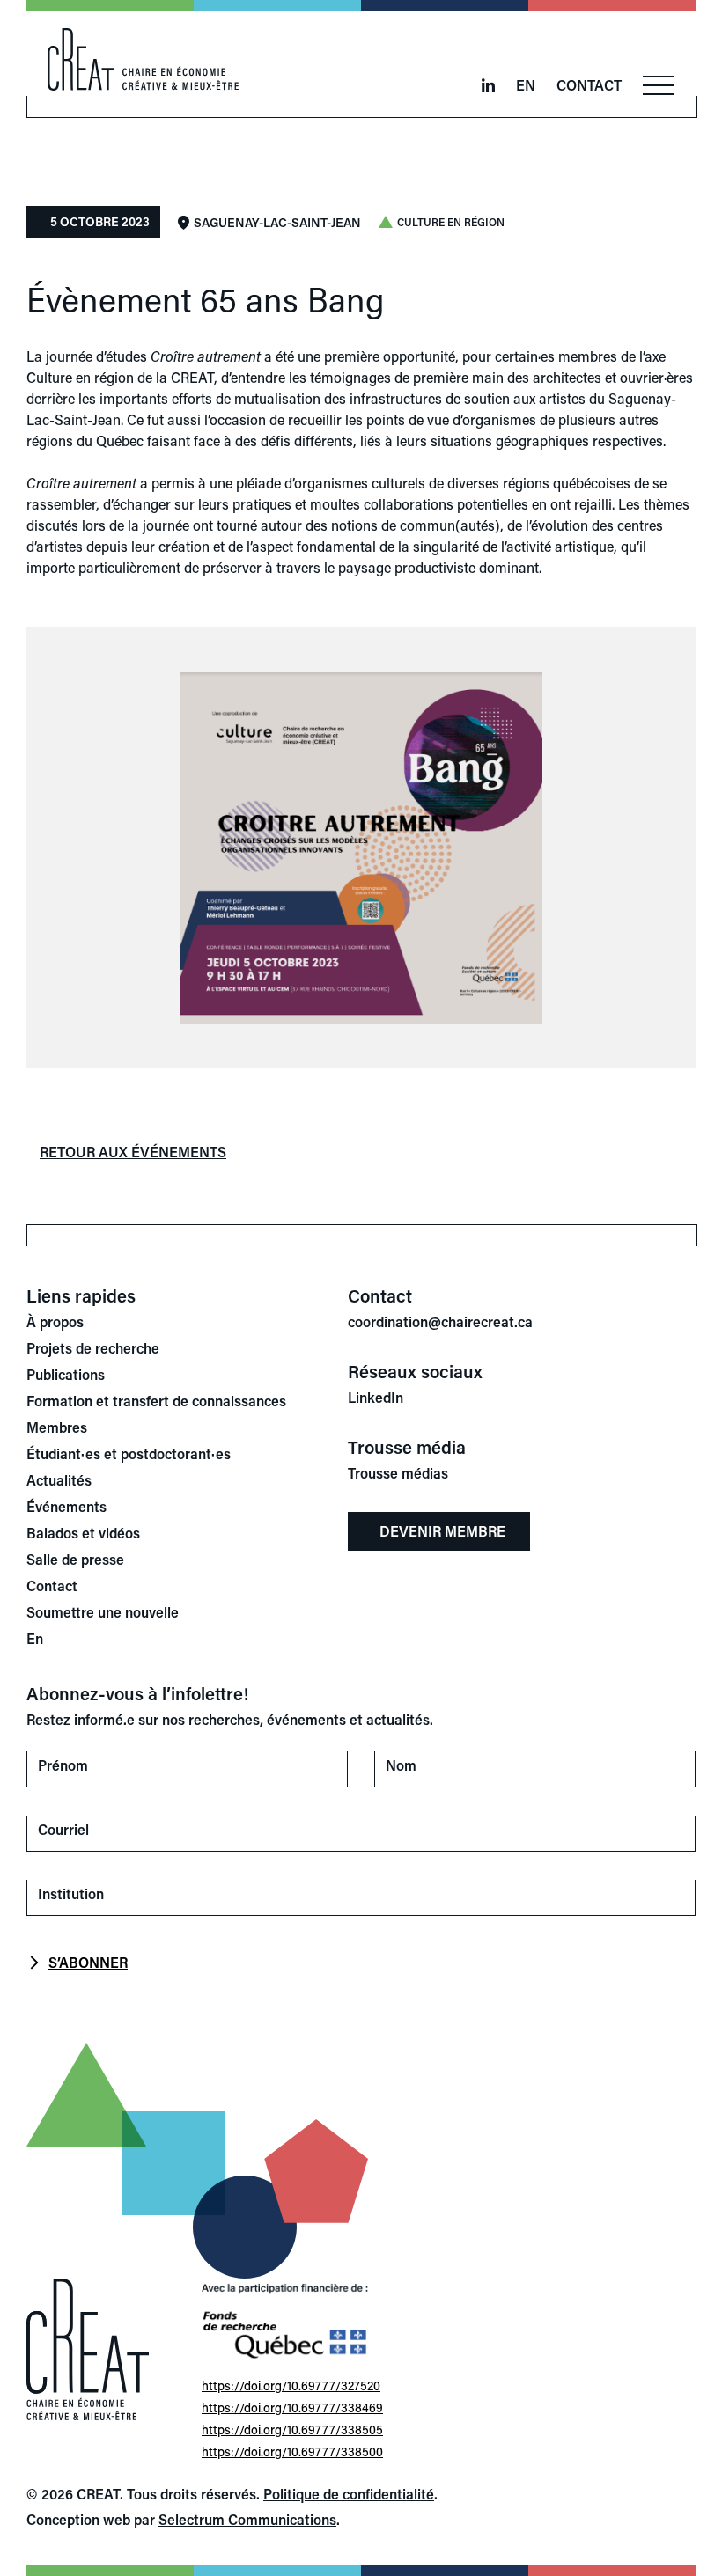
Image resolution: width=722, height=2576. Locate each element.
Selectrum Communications (247, 2519)
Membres (57, 1427)
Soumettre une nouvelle (103, 1612)
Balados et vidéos (83, 1533)
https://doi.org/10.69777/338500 (292, 2451)
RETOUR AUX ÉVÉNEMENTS (133, 1152)
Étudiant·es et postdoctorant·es (129, 1453)
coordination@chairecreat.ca (440, 1321)
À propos (55, 1321)
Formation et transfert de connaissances (156, 1401)
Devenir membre (442, 1531)
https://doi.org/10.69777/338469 (292, 2407)
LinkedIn (376, 1397)
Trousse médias (398, 1473)
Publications (66, 1374)
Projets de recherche (93, 1348)
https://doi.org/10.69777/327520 (291, 2385)
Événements (66, 1506)
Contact (589, 85)
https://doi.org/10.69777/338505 (292, 2429)
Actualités (59, 1480)
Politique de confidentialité (349, 2494)
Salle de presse (75, 1559)
